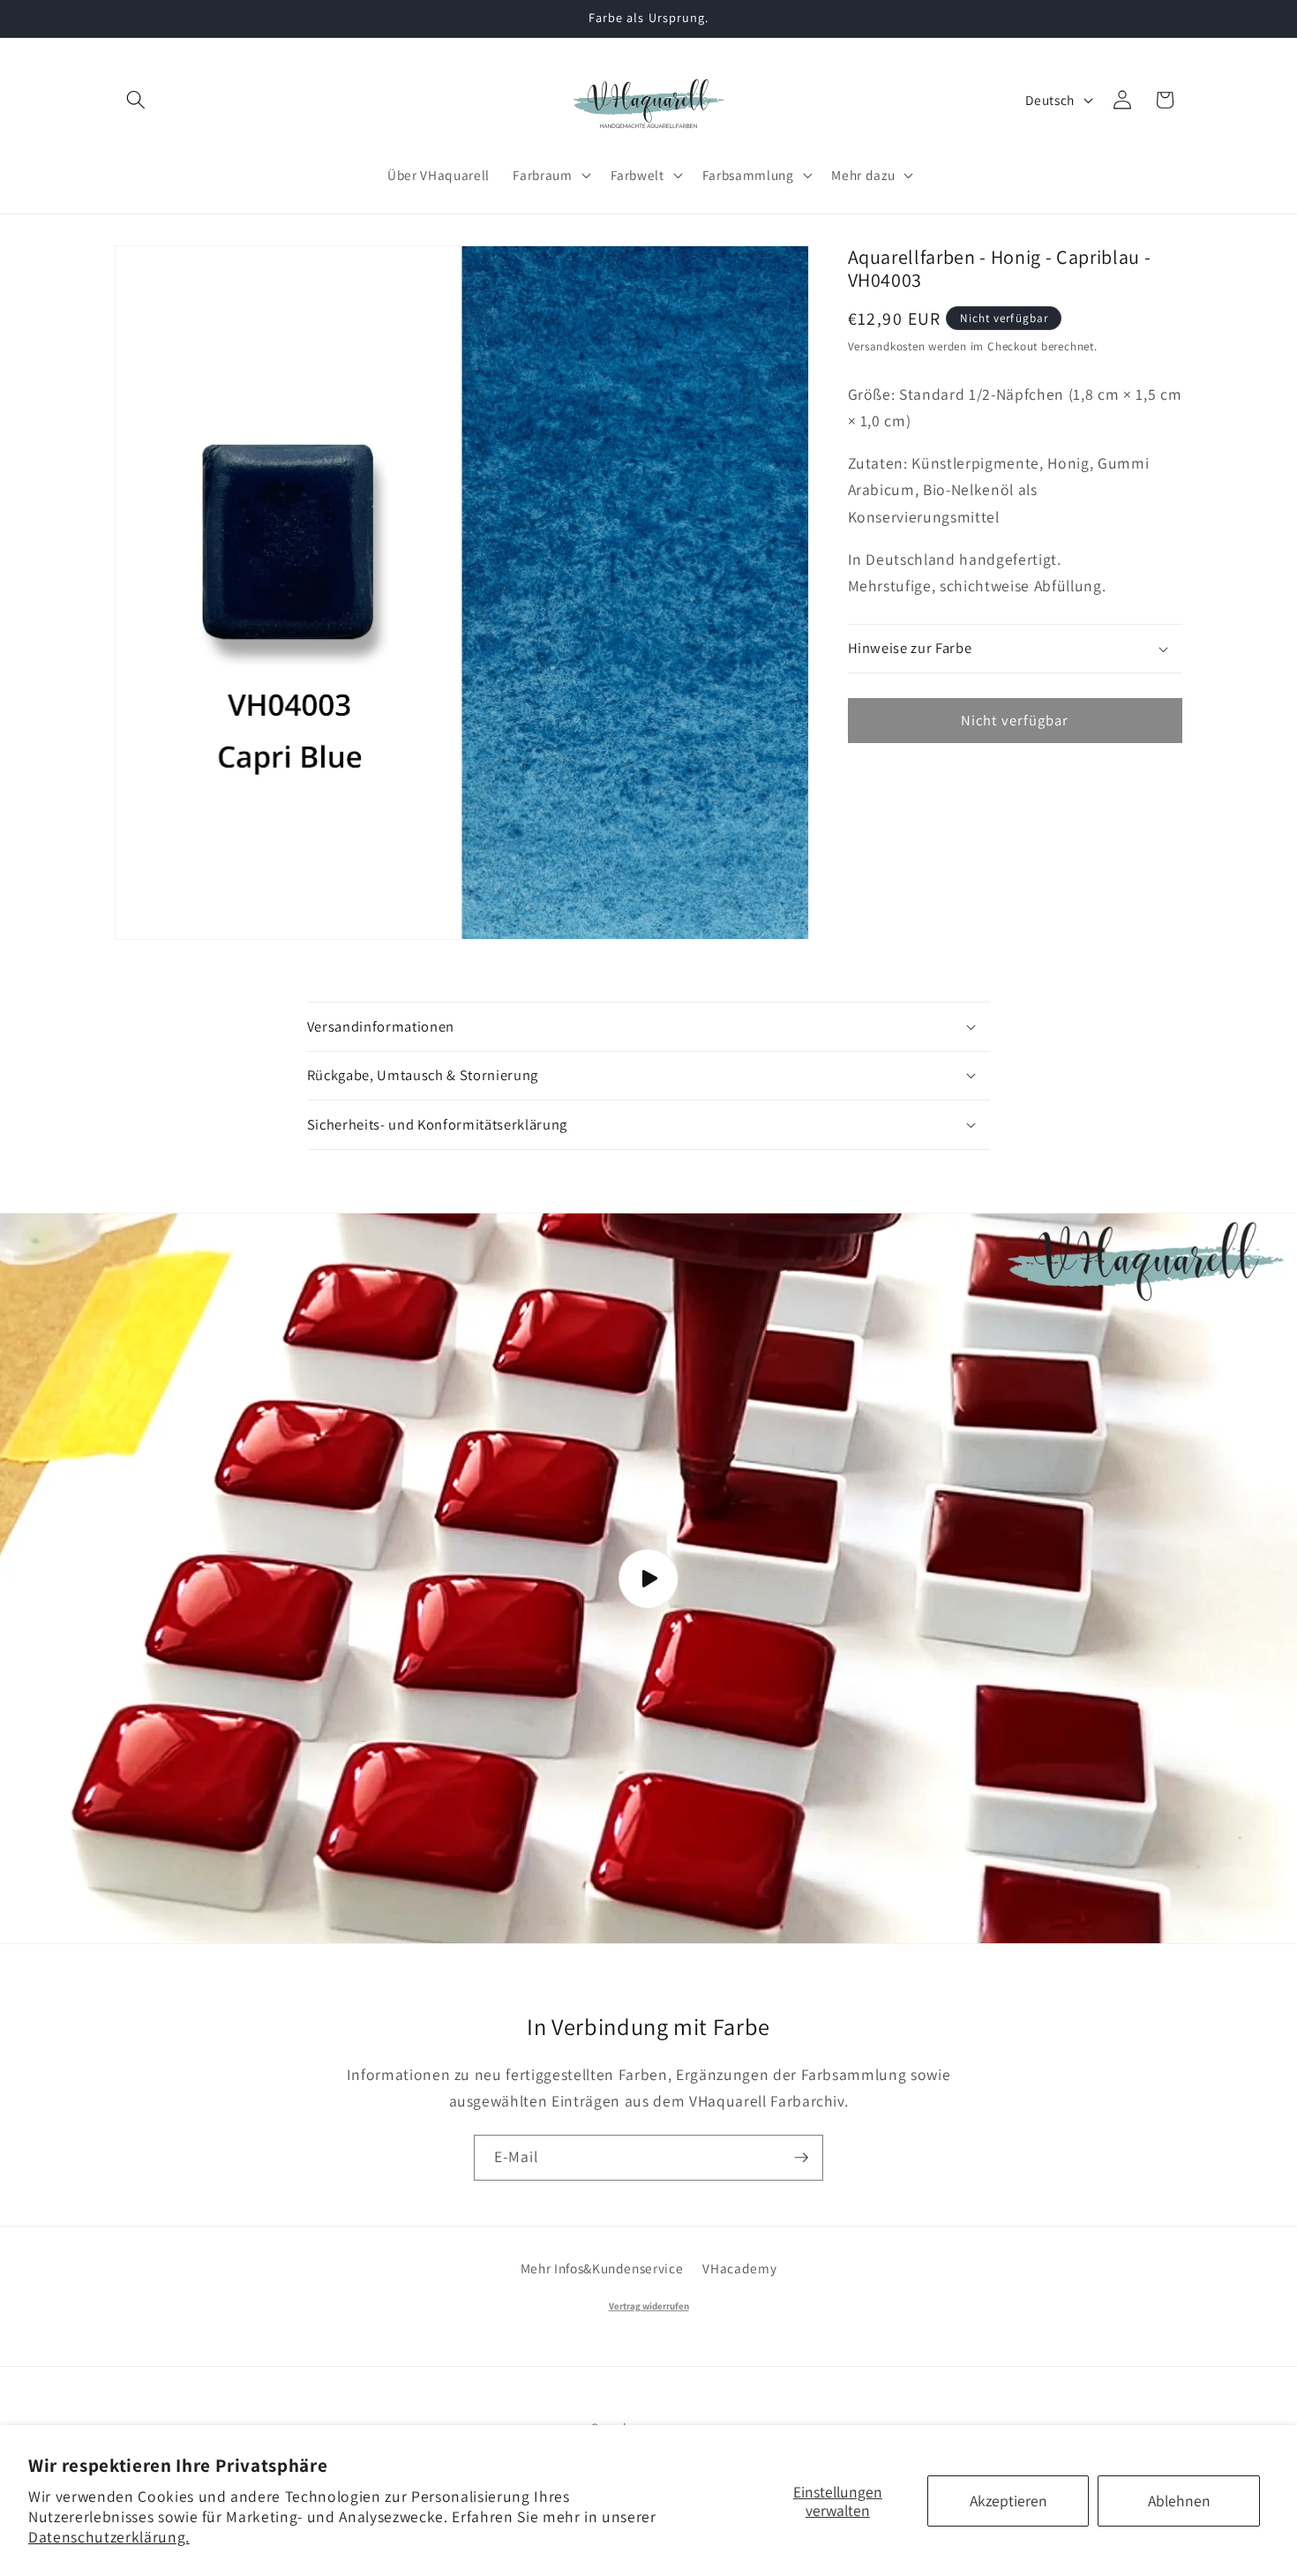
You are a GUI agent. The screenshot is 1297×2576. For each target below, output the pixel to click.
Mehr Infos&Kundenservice (602, 2268)
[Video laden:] (648, 1579)
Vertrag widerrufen (649, 2306)
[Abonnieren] (801, 2158)
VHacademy (739, 2268)
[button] (136, 100)
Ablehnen (1179, 2501)
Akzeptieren (1008, 2501)
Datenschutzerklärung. (109, 2537)
